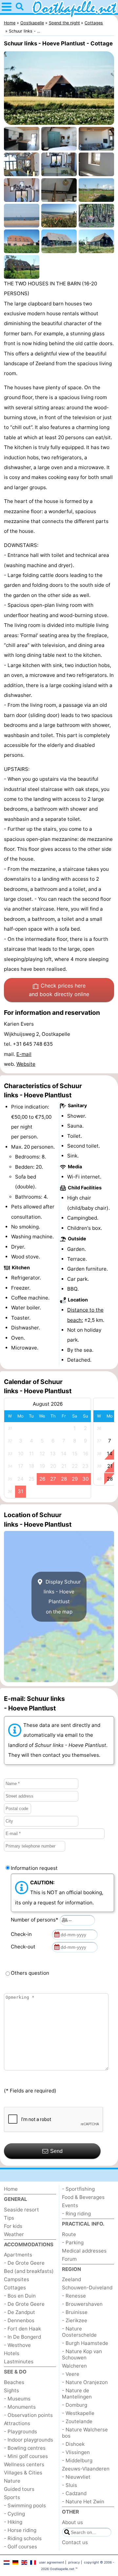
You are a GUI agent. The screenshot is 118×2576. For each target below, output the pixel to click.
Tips (9, 2218)
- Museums (17, 2399)
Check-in (23, 1934)
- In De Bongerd (22, 2337)
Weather (14, 2234)
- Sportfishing (78, 2189)
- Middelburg (77, 2460)
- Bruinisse (75, 2312)
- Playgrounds (20, 2432)
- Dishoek (73, 2444)
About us (72, 2522)
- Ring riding (76, 2214)
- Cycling (14, 2514)
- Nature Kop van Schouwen (82, 2354)
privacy (74, 2562)
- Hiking (13, 2522)
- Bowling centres (25, 2448)
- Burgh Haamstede (85, 2343)
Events (70, 2205)
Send (56, 2151)
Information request (34, 1868)
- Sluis (69, 2485)
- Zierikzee (75, 2320)
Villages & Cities (23, 2473)
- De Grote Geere (24, 2263)
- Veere (71, 2374)
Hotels (12, 2353)
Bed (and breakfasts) (29, 2271)
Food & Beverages (83, 2197)
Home (11, 2189)
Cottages (15, 2288)
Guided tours (19, 2489)
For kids (13, 2226)
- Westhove (17, 2345)
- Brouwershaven (82, 2304)
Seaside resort (21, 2210)
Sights (11, 2390)
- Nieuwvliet (76, 2477)
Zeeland (71, 2279)
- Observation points (28, 2415)
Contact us (75, 2542)
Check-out (24, 1947)
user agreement (52, 2562)
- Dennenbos (19, 2320)
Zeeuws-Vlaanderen (86, 2469)
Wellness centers (24, 2464)
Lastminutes (19, 2361)
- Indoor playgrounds (29, 2440)
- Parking (73, 2242)
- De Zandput (20, 2312)
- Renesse (74, 2296)
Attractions (17, 2423)
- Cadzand (74, 2493)
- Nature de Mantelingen (77, 2394)
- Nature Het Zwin (83, 2502)
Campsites (17, 2279)
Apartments (18, 2255)
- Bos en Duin (20, 2296)
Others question (30, 1973)
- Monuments (20, 2407)
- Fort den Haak (22, 2329)
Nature (12, 2481)
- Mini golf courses (26, 2456)
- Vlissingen (76, 2452)
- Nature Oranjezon (85, 2382)
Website (26, 1064)
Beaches (14, 2382)
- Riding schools (23, 2538)
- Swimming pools (25, 2505)
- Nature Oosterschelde (79, 2332)
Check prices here (59, 990)
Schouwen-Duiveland (87, 2288)
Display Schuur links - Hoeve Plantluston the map (62, 1597)
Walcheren (74, 2366)
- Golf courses (20, 2547)
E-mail (24, 1054)
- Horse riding (20, 2530)
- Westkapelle (78, 2413)
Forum (69, 2259)
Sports (12, 2497)
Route (69, 2234)
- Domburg (75, 2405)
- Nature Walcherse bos (85, 2433)
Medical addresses (84, 2251)
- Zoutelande (77, 2421)
